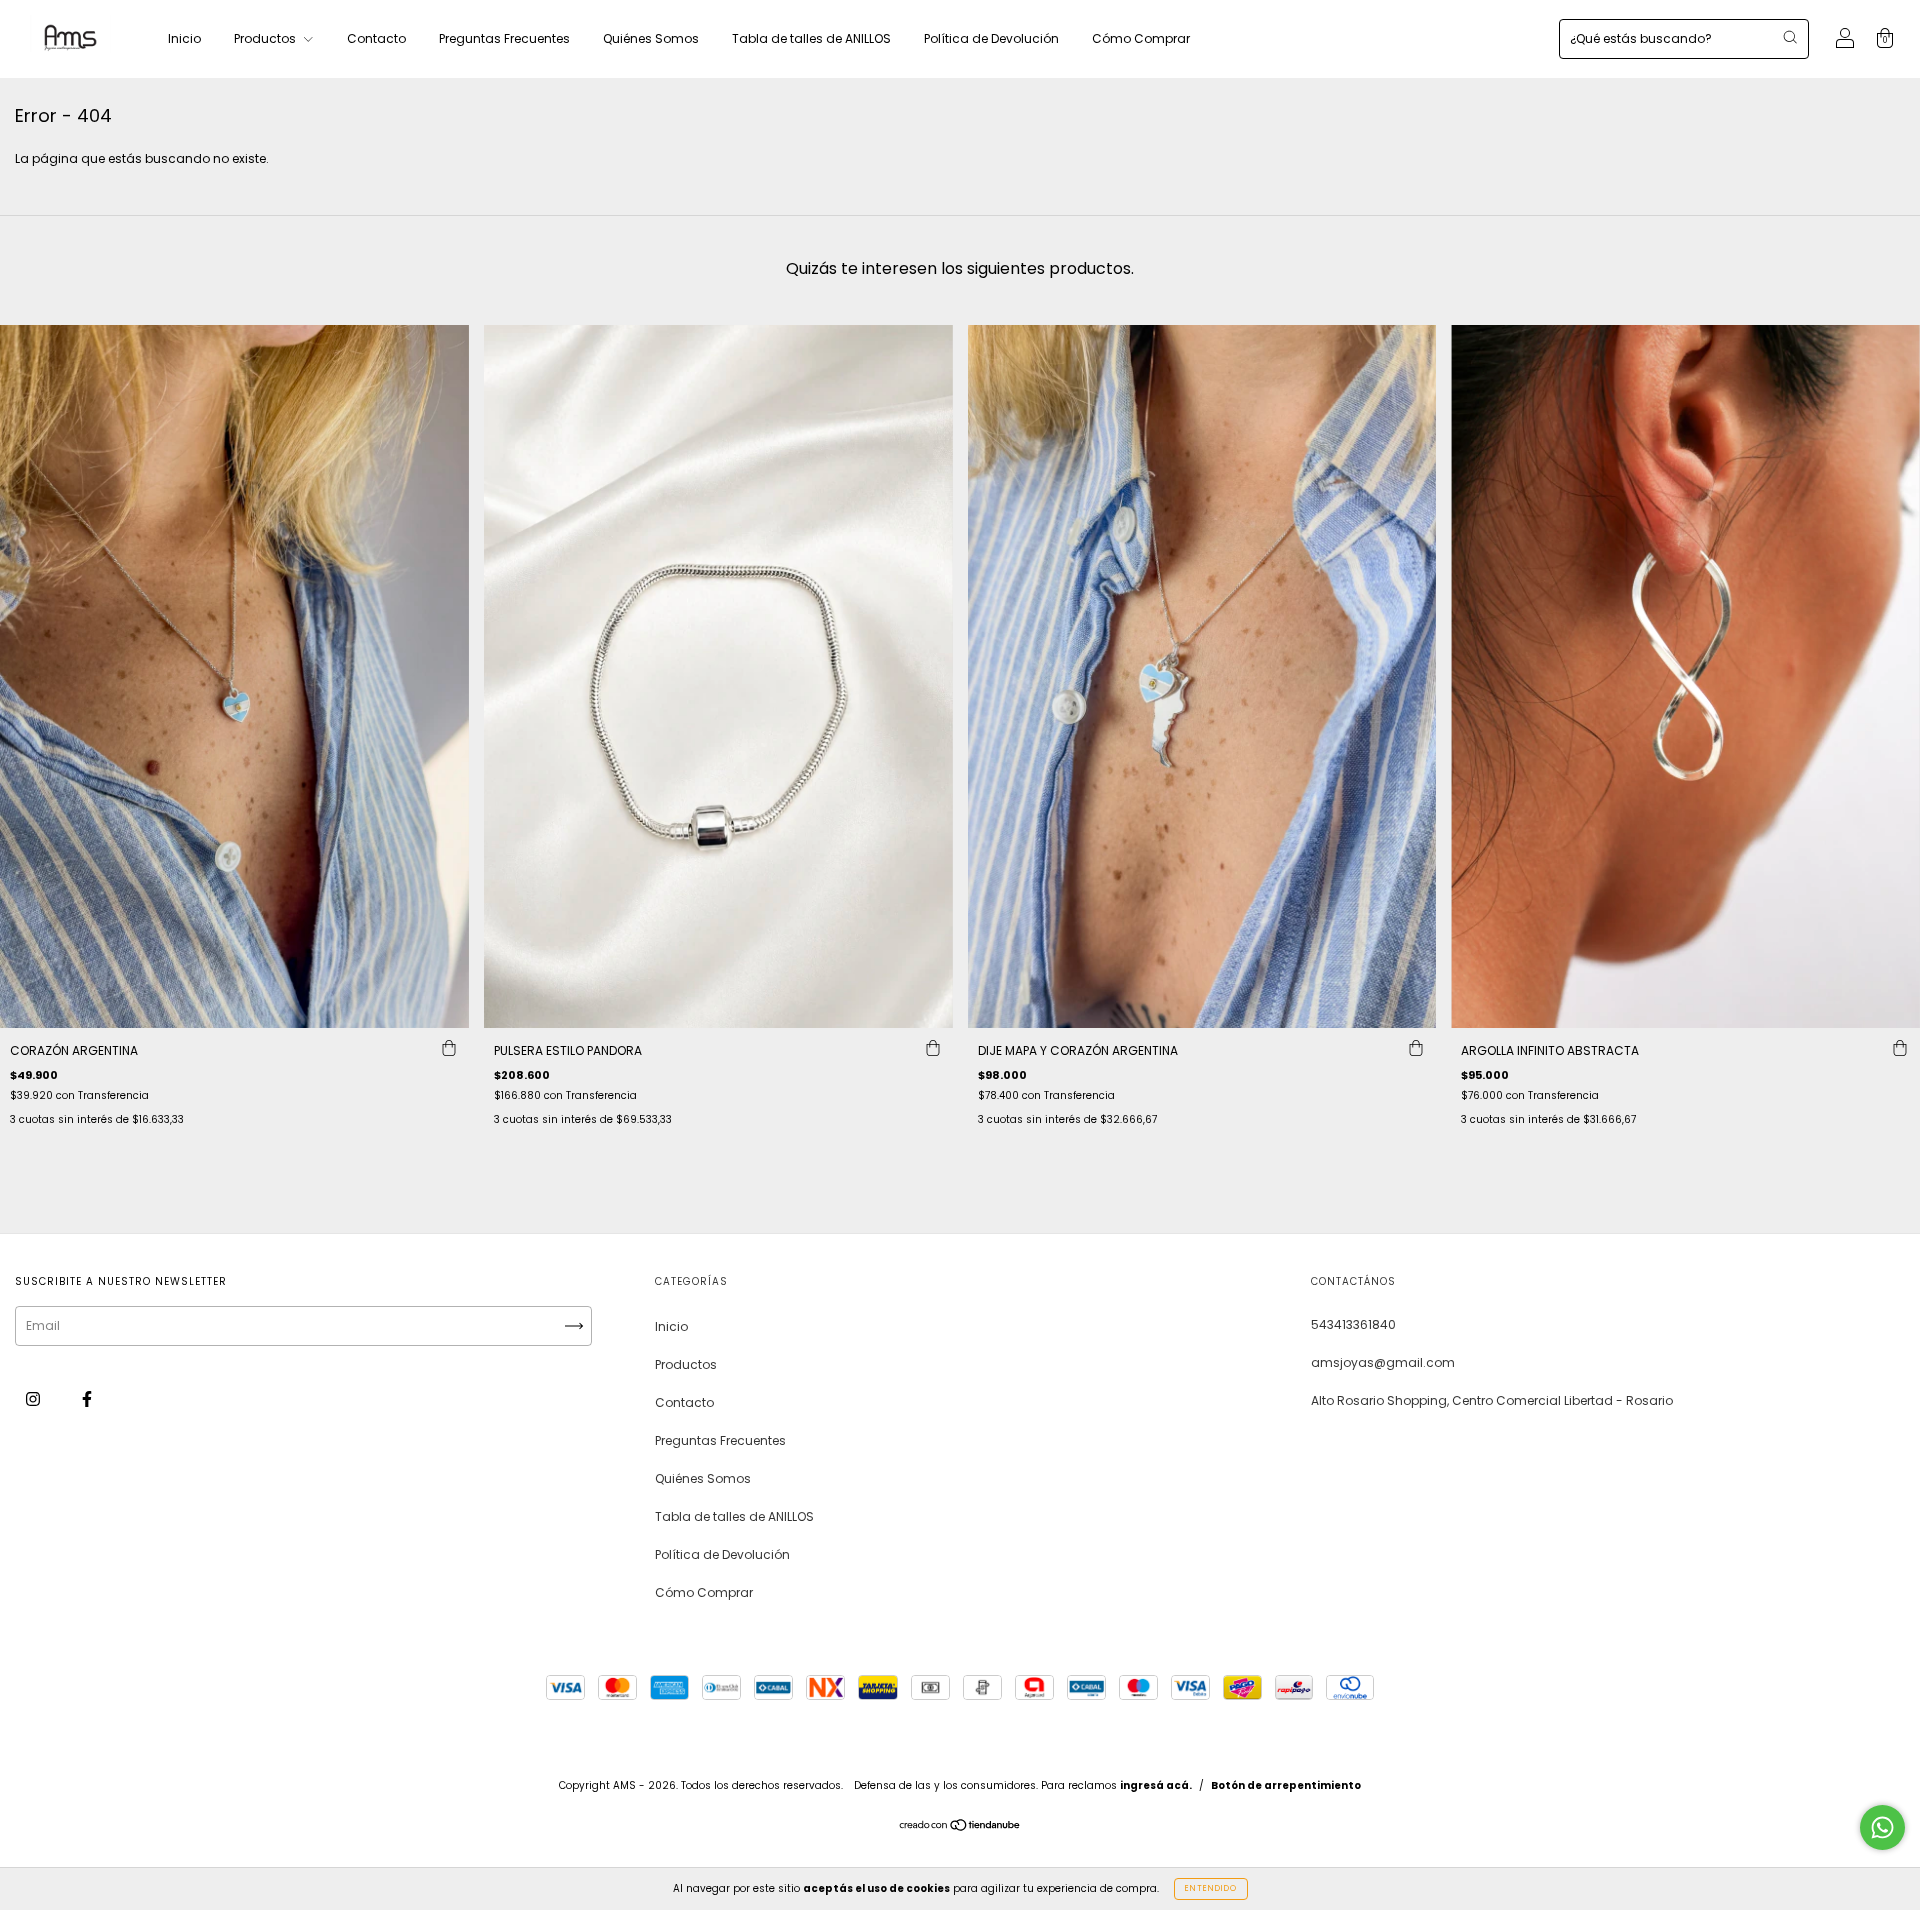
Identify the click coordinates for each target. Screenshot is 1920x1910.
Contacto (376, 38)
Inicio (184, 38)
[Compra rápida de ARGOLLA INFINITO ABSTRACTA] (1900, 1048)
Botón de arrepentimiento (1286, 1785)
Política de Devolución (991, 38)
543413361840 (1353, 1324)
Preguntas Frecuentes (504, 38)
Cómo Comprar (1141, 38)
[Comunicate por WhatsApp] (1882, 1827)
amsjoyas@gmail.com (1383, 1362)
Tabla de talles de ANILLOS (811, 38)
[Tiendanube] (960, 1827)
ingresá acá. (1156, 1785)
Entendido (1211, 1888)
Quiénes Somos (651, 38)
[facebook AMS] (87, 1398)
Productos (266, 38)
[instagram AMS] (34, 1398)
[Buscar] (1790, 37)
